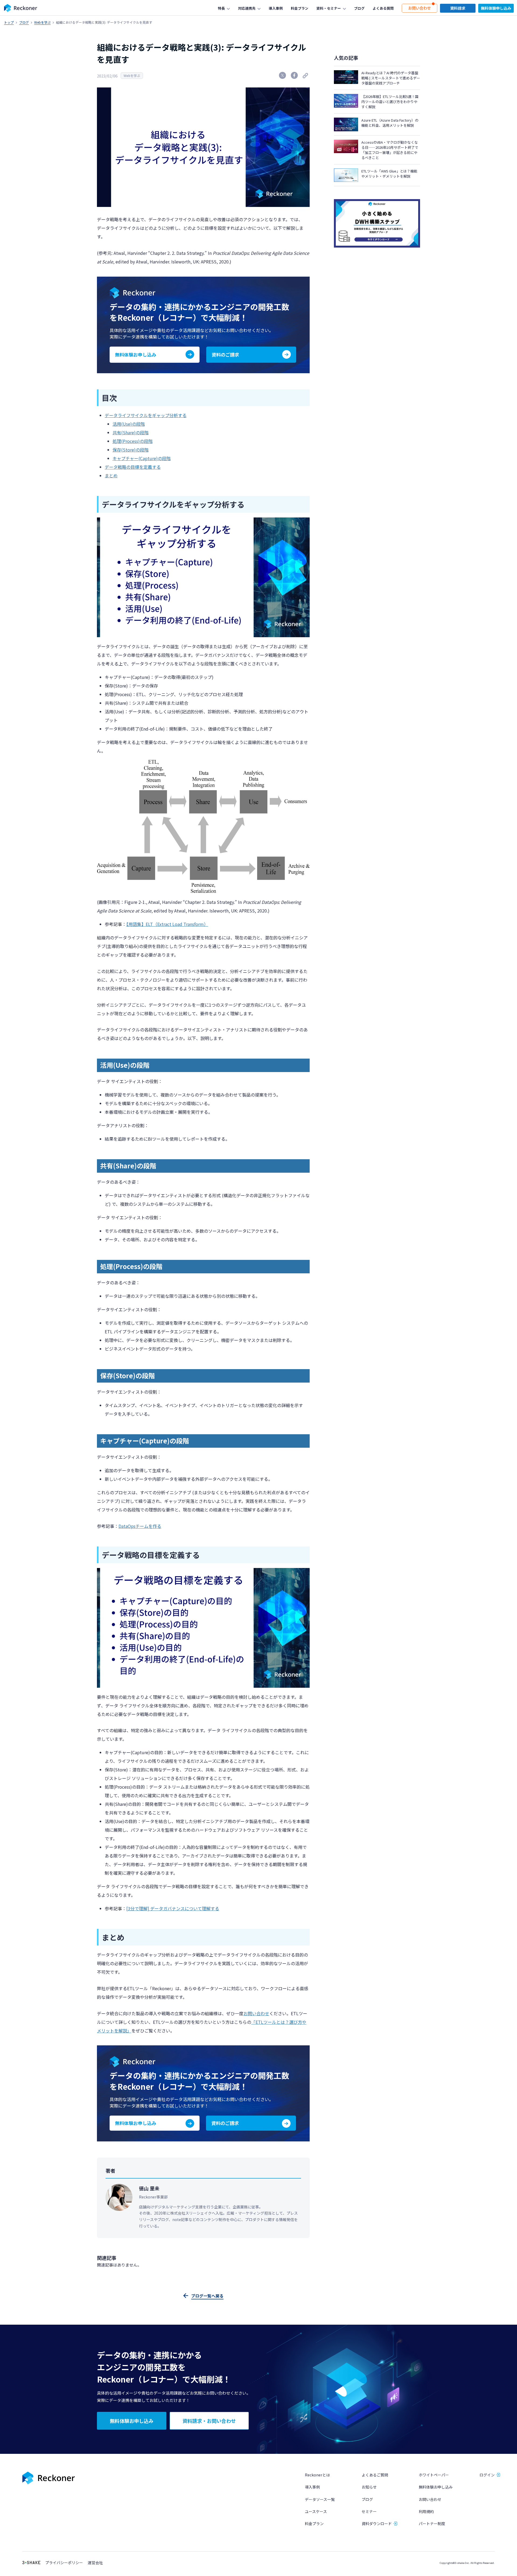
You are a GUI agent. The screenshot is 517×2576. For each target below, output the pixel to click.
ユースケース (316, 2511)
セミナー (369, 2511)
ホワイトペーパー (434, 2475)
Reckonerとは (317, 2475)
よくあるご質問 (375, 2475)
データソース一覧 (320, 2499)
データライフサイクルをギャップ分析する (146, 415)
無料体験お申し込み (436, 2487)
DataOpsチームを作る (140, 1526)
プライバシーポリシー (64, 2563)
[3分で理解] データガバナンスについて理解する (173, 1908)
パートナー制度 (432, 2524)
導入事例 (312, 2487)
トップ (9, 22)
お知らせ (369, 2487)
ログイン (487, 2475)
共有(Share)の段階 (131, 432)
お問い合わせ (256, 2013)
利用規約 (426, 2511)
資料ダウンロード (377, 2524)
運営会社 (95, 2563)
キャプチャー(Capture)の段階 (142, 458)
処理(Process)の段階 (133, 441)
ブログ (24, 22)
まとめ (111, 475)
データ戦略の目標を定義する (133, 467)
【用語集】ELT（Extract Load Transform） (167, 924)
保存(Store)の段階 (131, 450)
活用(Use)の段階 (129, 424)
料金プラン (314, 2524)
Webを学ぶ (42, 22)
